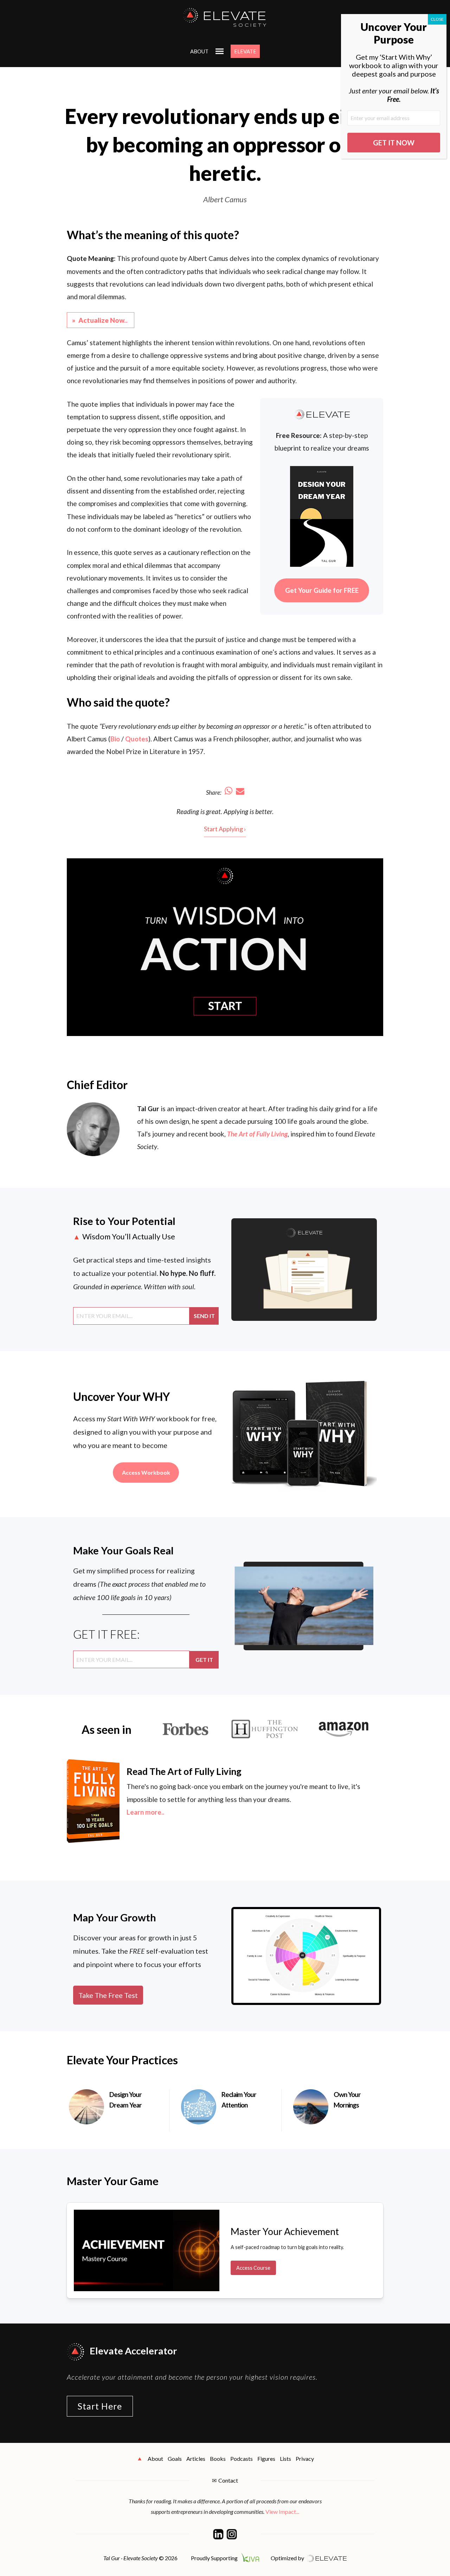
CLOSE (437, 19)
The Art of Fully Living (257, 1134)
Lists (285, 2459)
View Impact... (282, 2512)
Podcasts (242, 2459)
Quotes (137, 739)
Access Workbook (146, 1472)
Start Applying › (225, 829)
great (213, 811)
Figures (266, 2459)
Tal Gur (148, 1109)
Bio (115, 739)
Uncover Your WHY (122, 1397)
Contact (228, 2480)
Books (218, 2459)
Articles (196, 2459)
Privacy (305, 2459)
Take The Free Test (108, 1995)
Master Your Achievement (285, 2231)
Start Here (100, 2406)
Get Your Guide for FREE (322, 590)
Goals (175, 2459)
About (199, 51)
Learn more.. (145, 1812)
